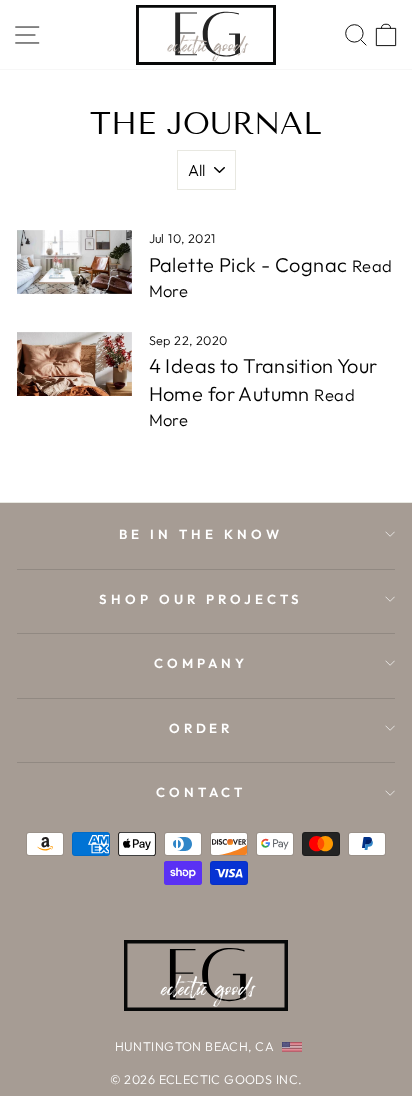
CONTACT (201, 792)
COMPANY (201, 663)
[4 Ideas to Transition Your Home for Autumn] (74, 364)
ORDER (201, 728)
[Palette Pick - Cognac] (74, 262)
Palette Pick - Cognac (248, 264)
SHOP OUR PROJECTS (201, 599)
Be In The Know (201, 534)
